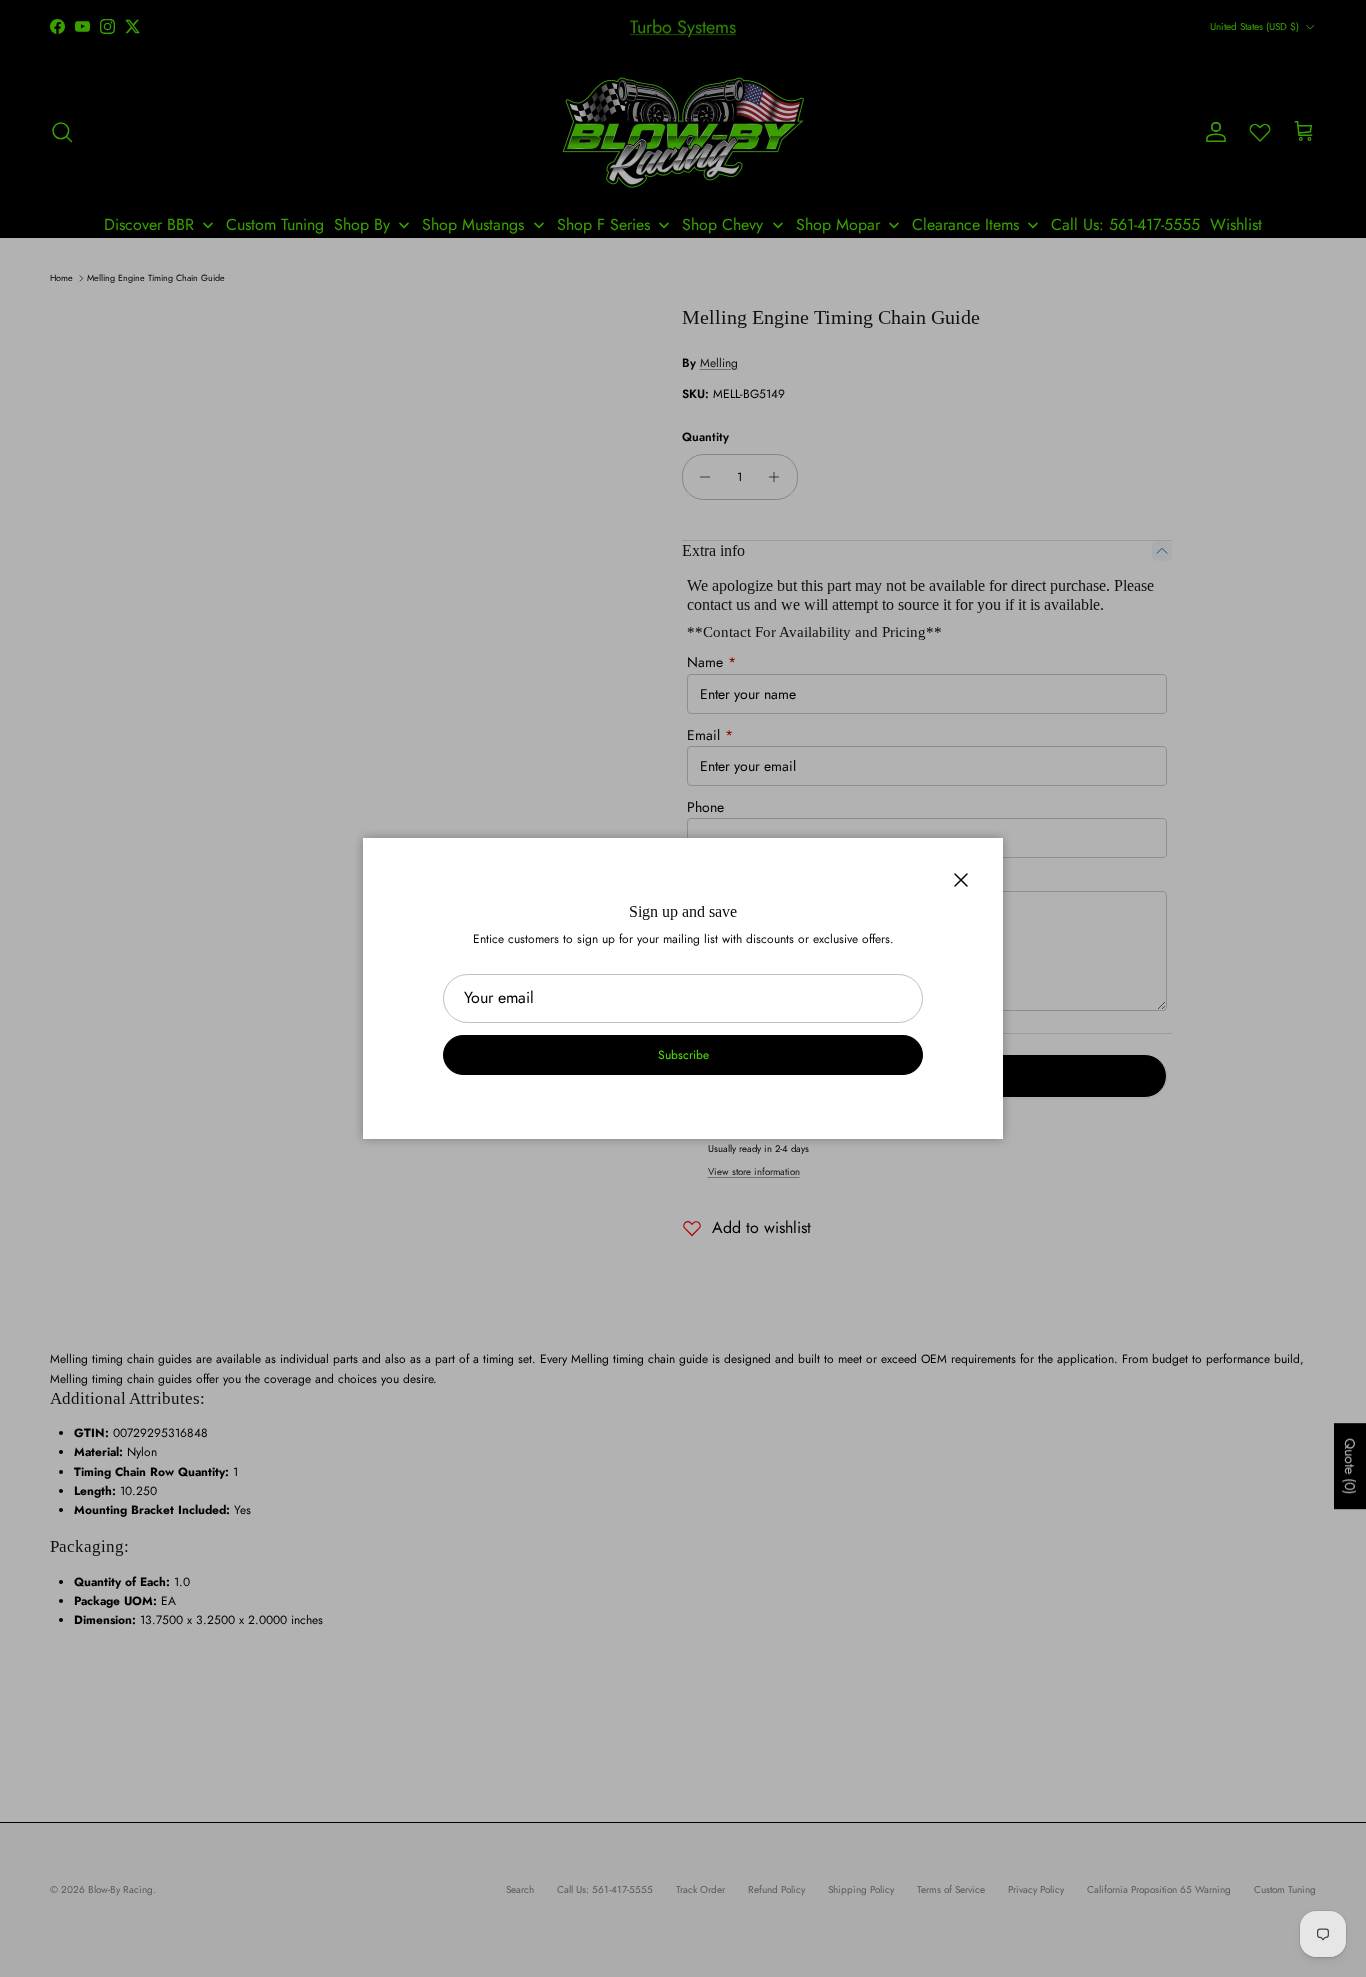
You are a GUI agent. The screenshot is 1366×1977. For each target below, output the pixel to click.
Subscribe (683, 1055)
